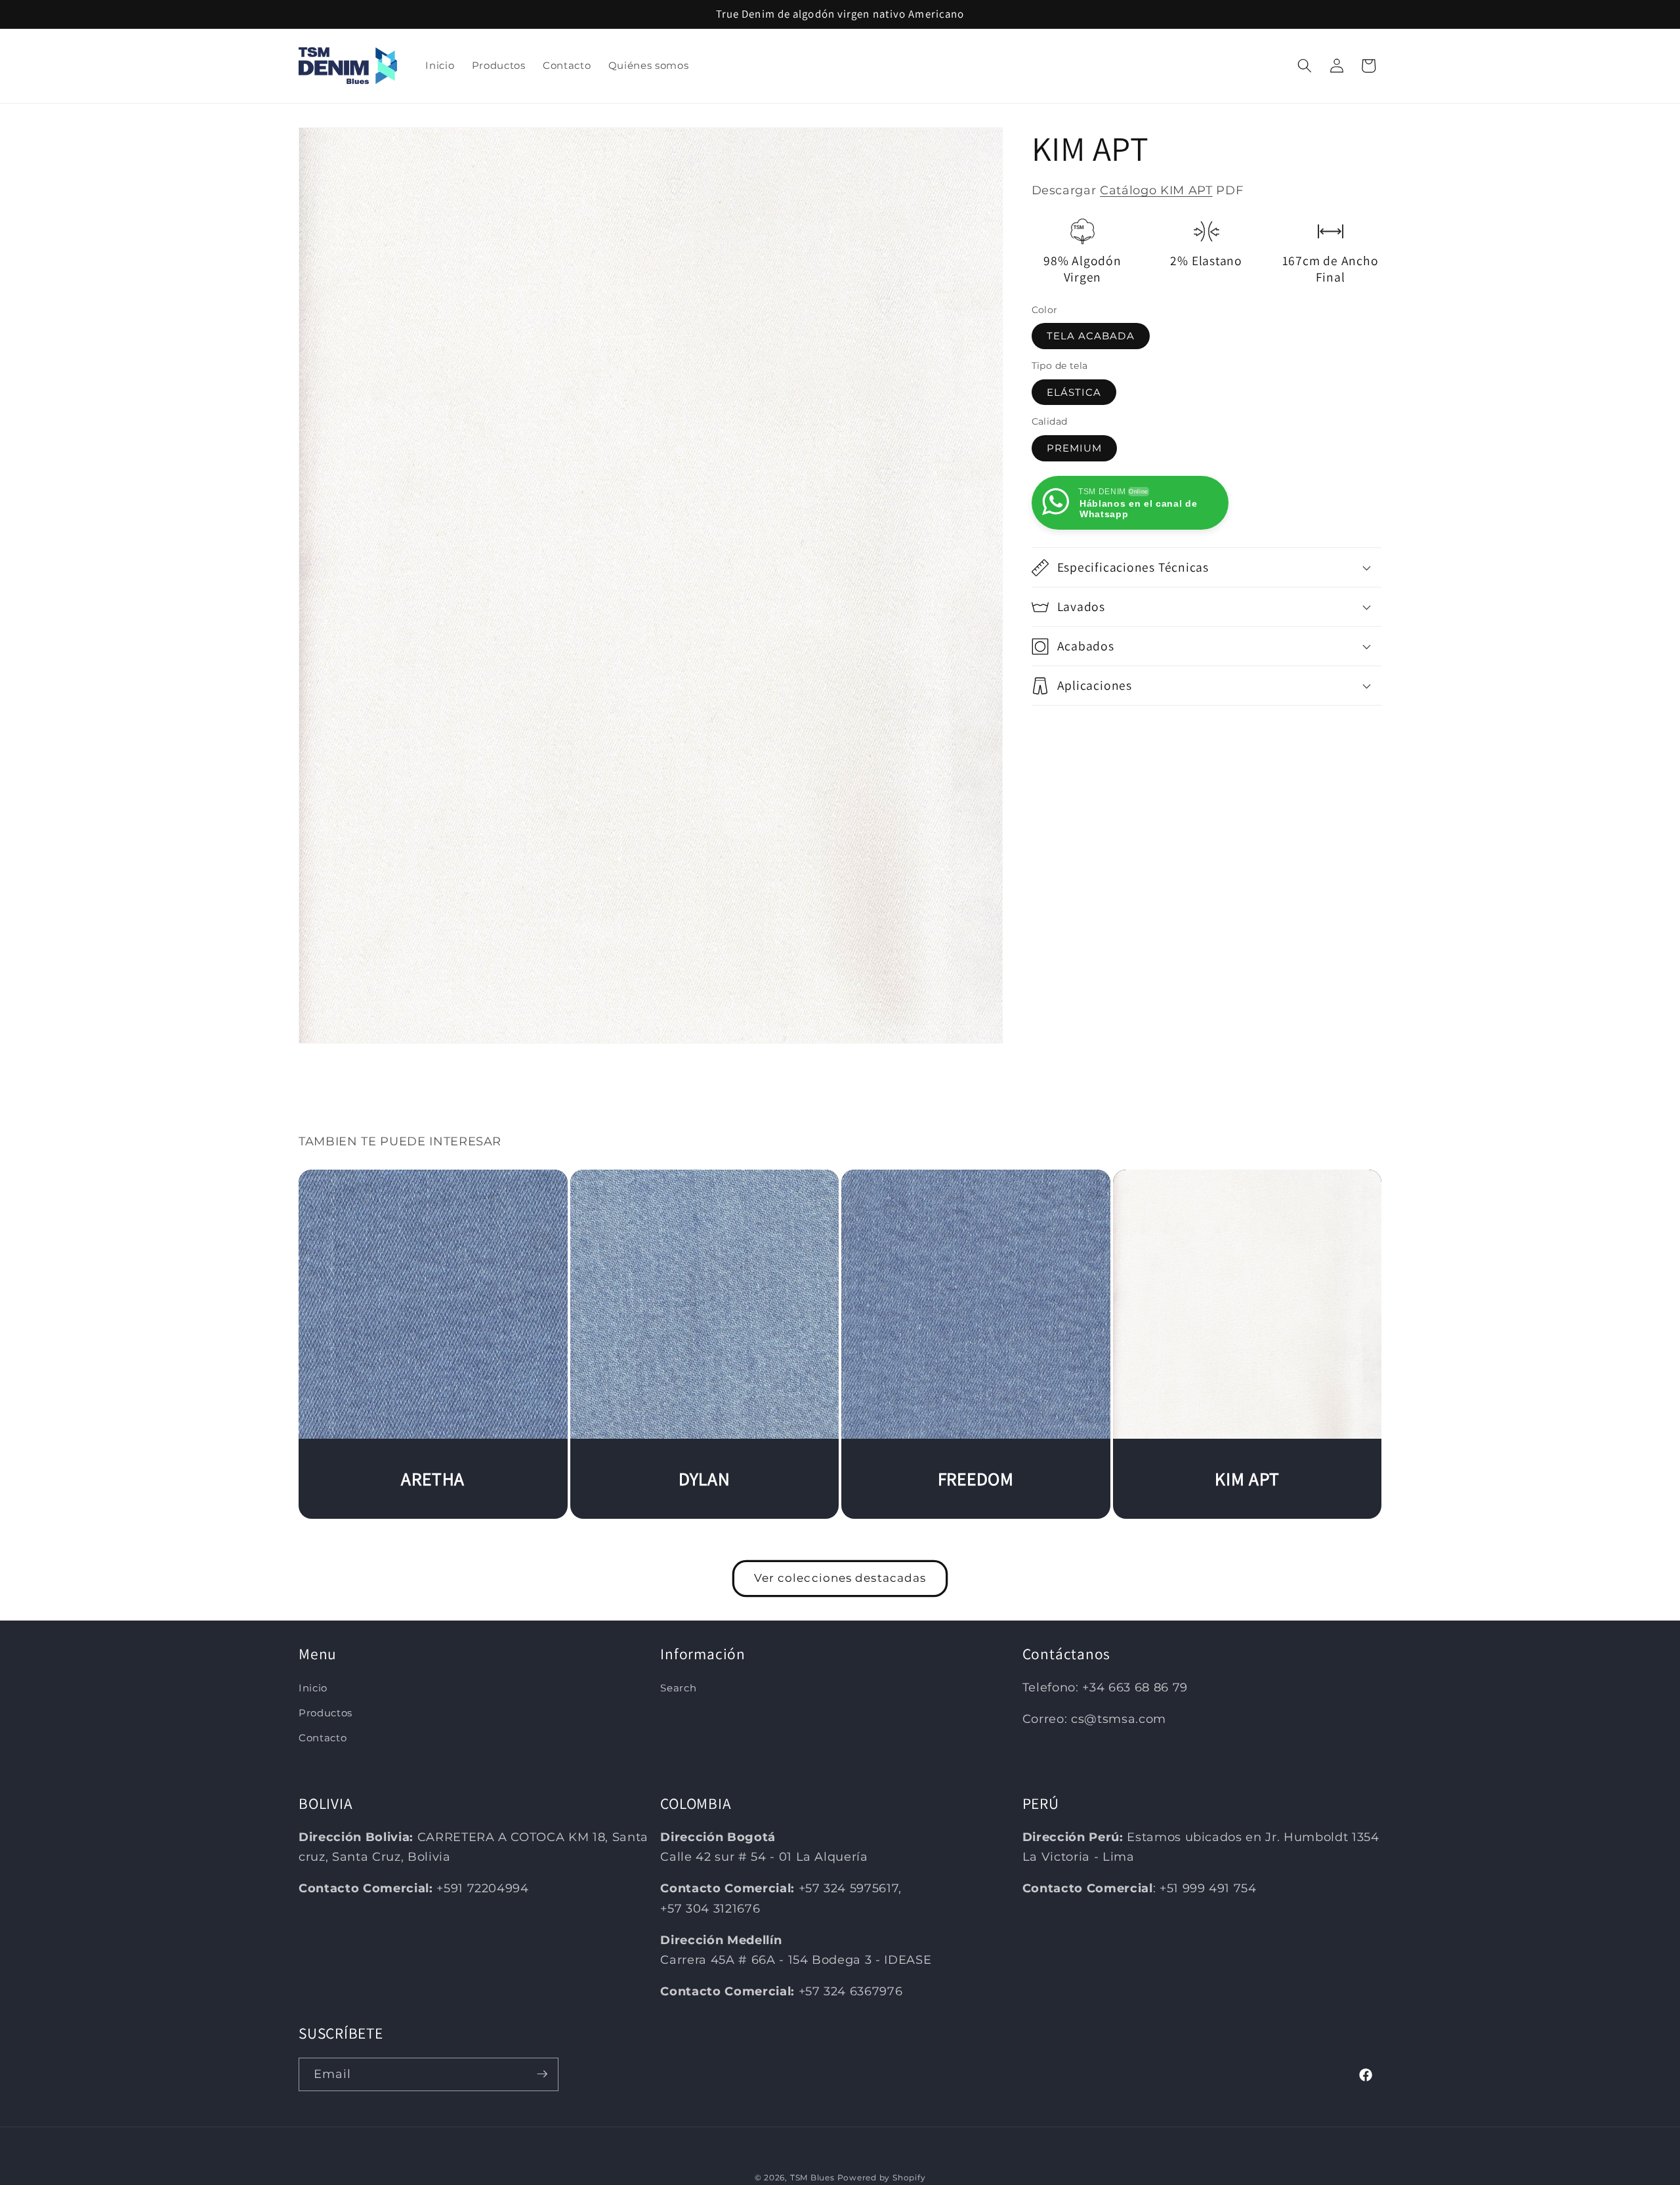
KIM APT (1247, 1479)
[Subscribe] (542, 2074)
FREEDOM (976, 1479)
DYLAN (704, 1479)
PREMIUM (1075, 448)
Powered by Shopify (882, 2177)
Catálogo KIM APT (1156, 190)
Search (678, 1688)
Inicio (313, 1688)
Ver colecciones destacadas (840, 1578)
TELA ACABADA (1091, 336)
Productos (325, 1713)
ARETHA (433, 1479)
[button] (1305, 66)
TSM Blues (812, 2177)
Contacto (323, 1738)
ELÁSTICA (1074, 392)
